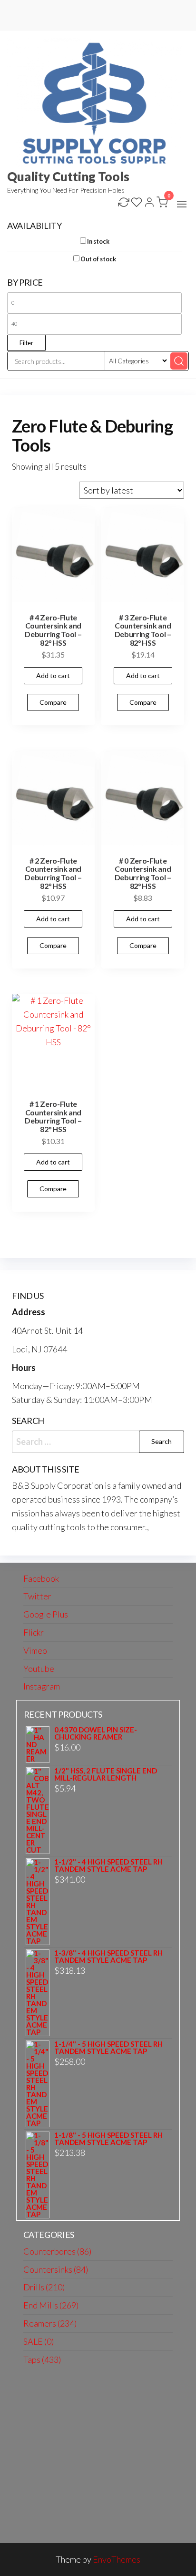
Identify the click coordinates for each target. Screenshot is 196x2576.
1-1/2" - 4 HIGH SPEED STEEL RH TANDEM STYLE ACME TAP (108, 1865)
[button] (182, 204)
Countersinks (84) (56, 2269)
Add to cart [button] (53, 675)
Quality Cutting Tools (68, 176)
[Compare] (124, 203)
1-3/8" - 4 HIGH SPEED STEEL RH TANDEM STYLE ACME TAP (108, 1957)
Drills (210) (44, 2287)
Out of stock (98, 259)
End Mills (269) (51, 2305)
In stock (98, 242)
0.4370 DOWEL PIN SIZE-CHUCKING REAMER (96, 1733)
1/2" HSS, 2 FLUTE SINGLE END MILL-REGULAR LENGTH (106, 1774)
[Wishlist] (137, 203)
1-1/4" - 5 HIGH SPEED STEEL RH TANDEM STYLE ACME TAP (108, 2048)
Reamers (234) (50, 2323)
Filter (26, 343)
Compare (53, 702)
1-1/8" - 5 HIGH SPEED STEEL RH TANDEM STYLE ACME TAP (108, 2139)
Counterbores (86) (57, 2251)
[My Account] (149, 203)
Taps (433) (42, 2360)
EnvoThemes (117, 2559)
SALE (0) (39, 2341)
